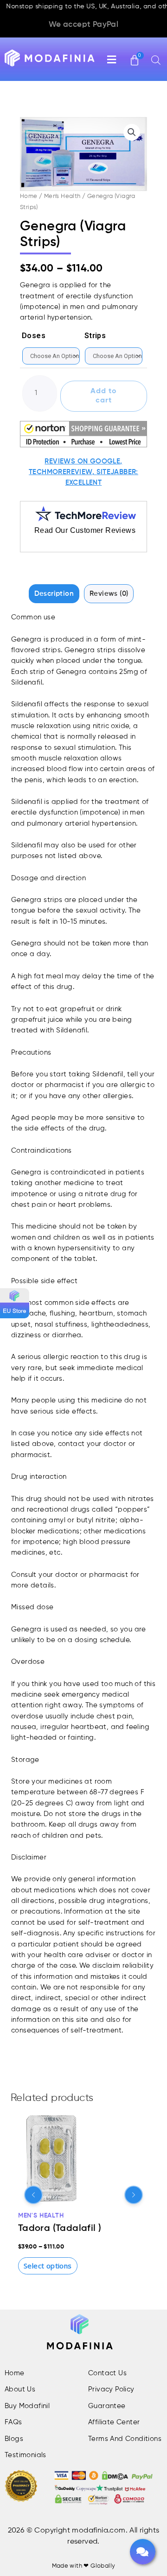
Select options (48, 2266)
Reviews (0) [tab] (109, 594)
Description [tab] (54, 594)
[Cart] (135, 56)
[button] (0, 2529)
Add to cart (104, 396)
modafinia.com (99, 2531)
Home (29, 196)
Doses (34, 336)
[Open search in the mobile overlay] (149, 60)
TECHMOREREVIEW (61, 472)
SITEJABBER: (117, 472)
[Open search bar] (156, 60)
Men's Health (62, 196)
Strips (95, 336)
